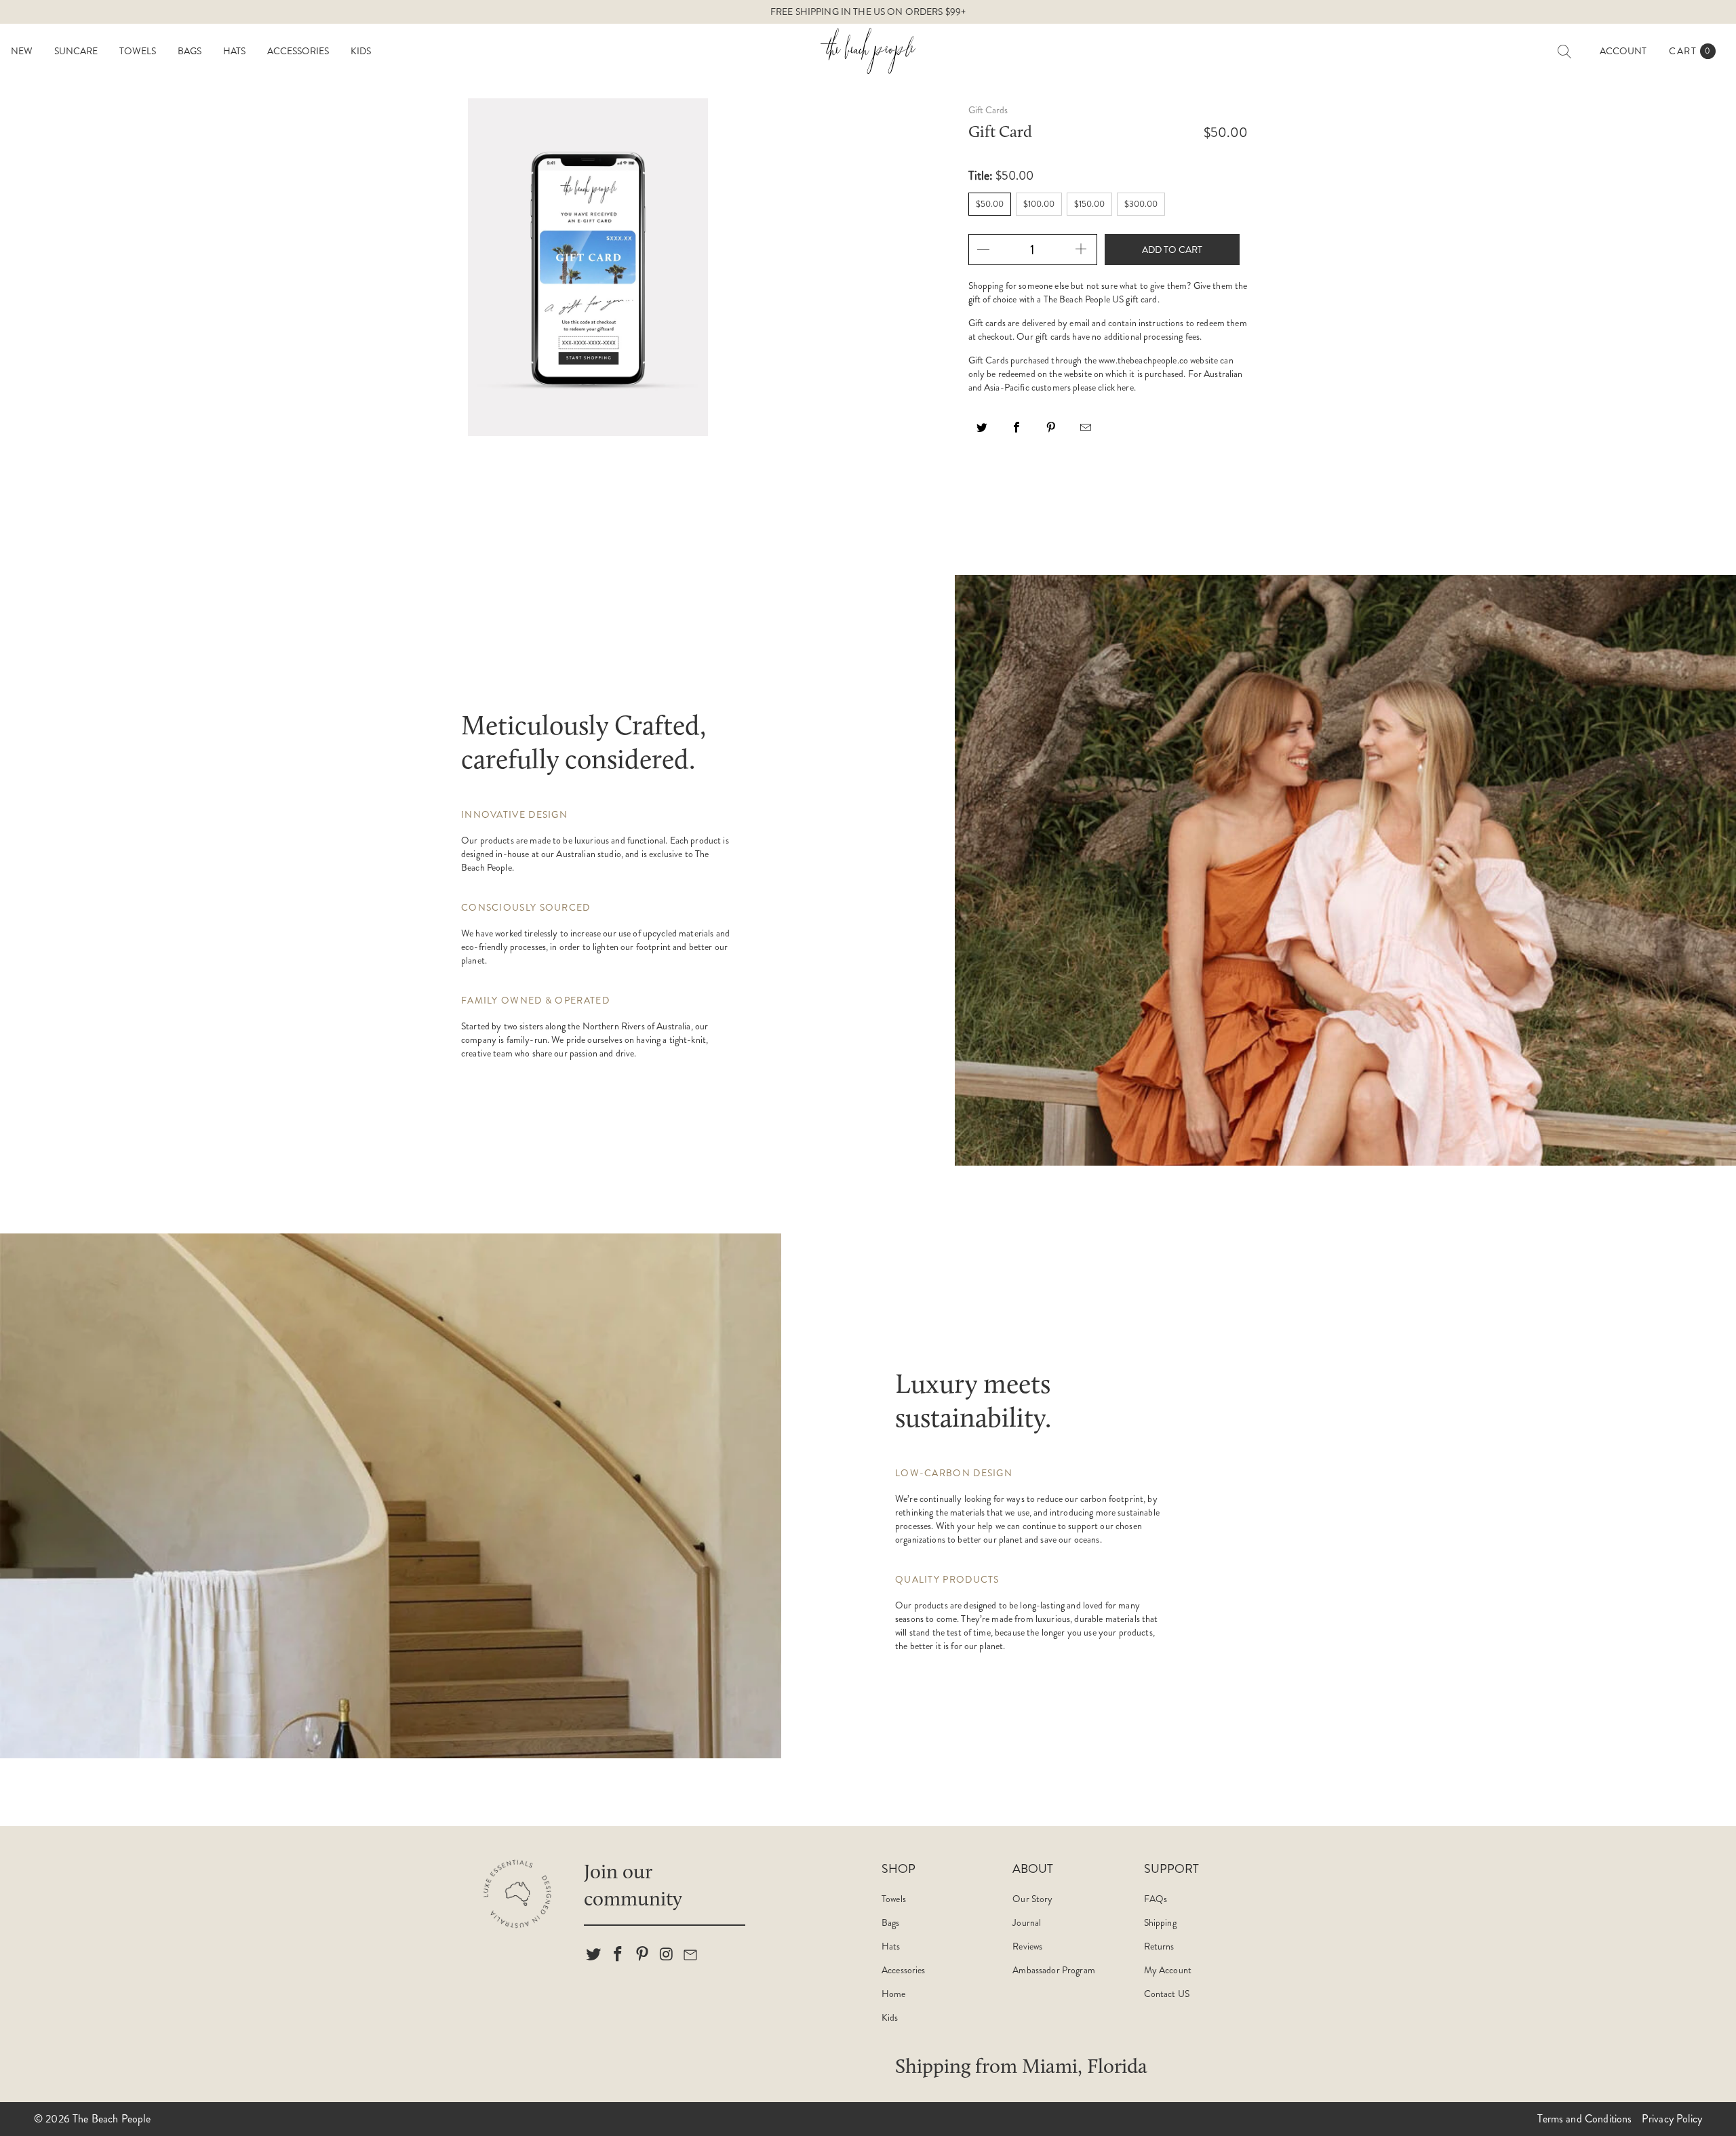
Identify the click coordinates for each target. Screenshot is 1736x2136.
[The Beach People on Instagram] (667, 1955)
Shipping (1160, 1922)
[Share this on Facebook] (1017, 432)
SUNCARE (76, 51)
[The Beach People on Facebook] (618, 1955)
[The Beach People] (868, 51)
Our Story (1032, 1899)
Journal (1027, 1922)
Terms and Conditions (1584, 2119)
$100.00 (1039, 204)
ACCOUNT (1623, 51)
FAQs (1156, 1899)
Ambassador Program (1054, 1970)
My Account (1168, 1970)
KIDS (361, 51)
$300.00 (1141, 204)
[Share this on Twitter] (983, 432)
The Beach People (112, 2119)
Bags (891, 1922)
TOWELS (138, 51)
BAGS (190, 51)
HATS (234, 51)
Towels (894, 1899)
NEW (22, 51)
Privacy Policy (1672, 2119)
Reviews (1027, 1946)
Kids (890, 2017)
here (1125, 387)
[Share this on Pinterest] (1052, 432)
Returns (1159, 1946)
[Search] (1564, 52)
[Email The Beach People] (691, 1955)
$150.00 (1089, 204)
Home (894, 1994)
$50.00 (990, 204)
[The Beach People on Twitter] (594, 1955)
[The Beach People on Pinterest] (642, 1955)
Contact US (1167, 1994)
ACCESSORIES (298, 51)
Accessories (904, 1970)
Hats (891, 1946)
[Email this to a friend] (1086, 432)
